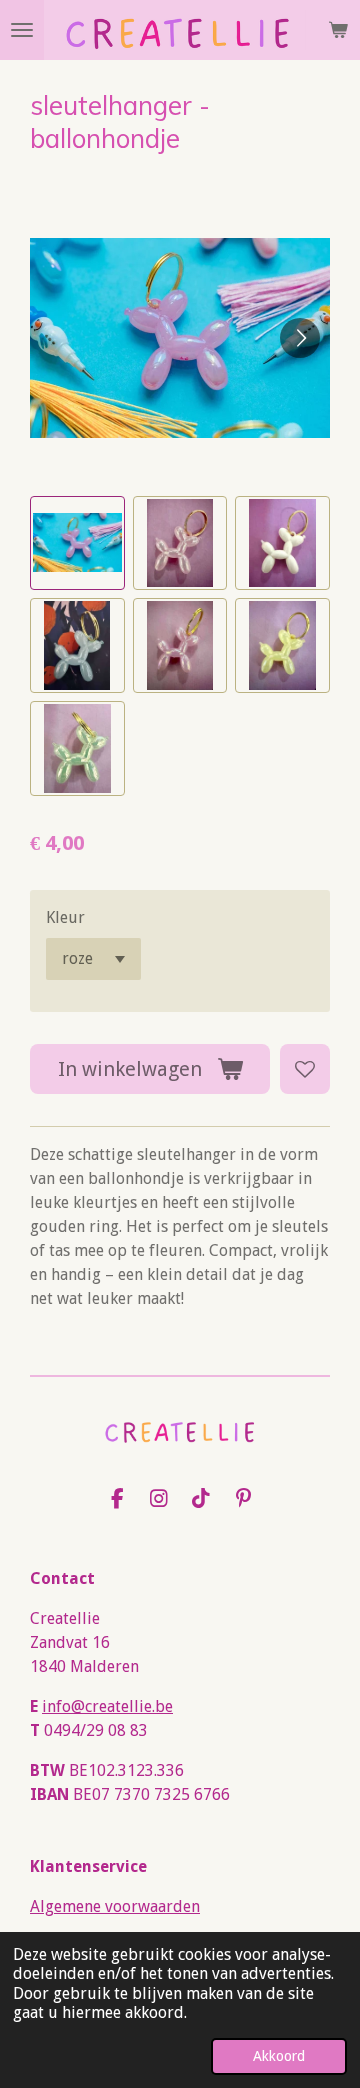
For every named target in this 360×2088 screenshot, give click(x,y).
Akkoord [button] (279, 2056)
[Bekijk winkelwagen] (338, 30)
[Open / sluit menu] (22, 30)
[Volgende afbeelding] (300, 338)
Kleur (65, 917)
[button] (77, 543)
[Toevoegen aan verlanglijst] (305, 1069)
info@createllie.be (107, 1706)
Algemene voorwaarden (115, 1906)
